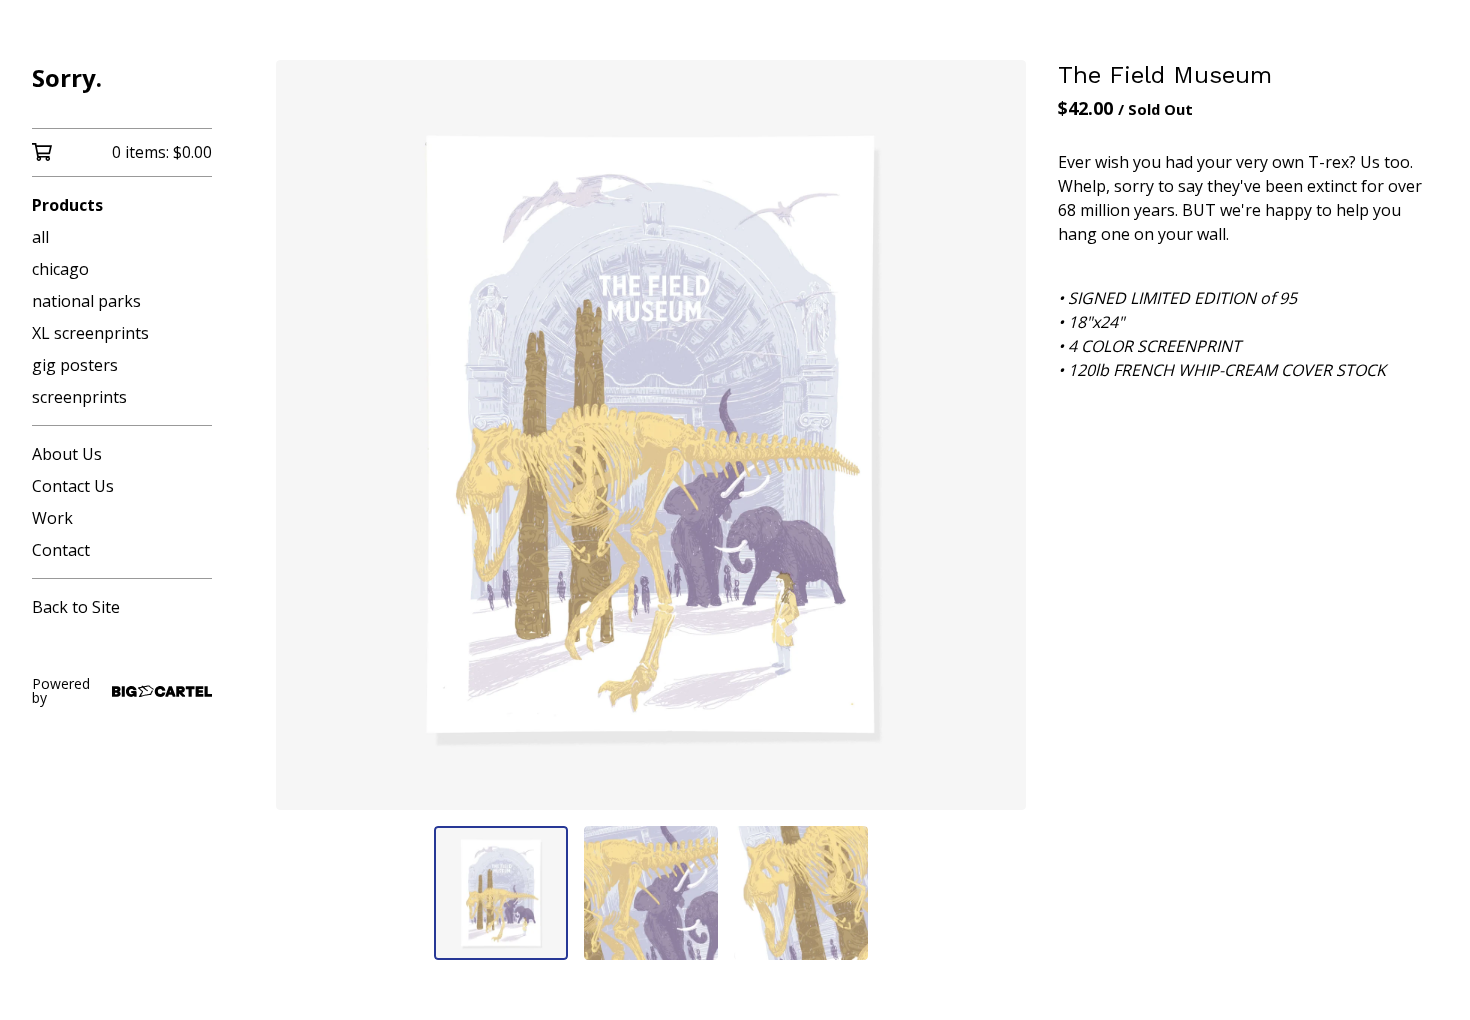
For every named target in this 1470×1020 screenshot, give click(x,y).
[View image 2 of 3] (651, 893)
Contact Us (73, 486)
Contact (61, 550)
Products (67, 205)
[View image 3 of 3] (801, 893)
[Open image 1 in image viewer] (651, 435)
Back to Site (76, 607)
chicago (60, 269)
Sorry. (67, 77)
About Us (67, 454)
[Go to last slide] (304, 435)
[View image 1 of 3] (501, 893)
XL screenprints (90, 333)
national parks (86, 301)
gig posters (75, 365)
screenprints (79, 397)
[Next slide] (998, 435)
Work (52, 518)
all (40, 237)
